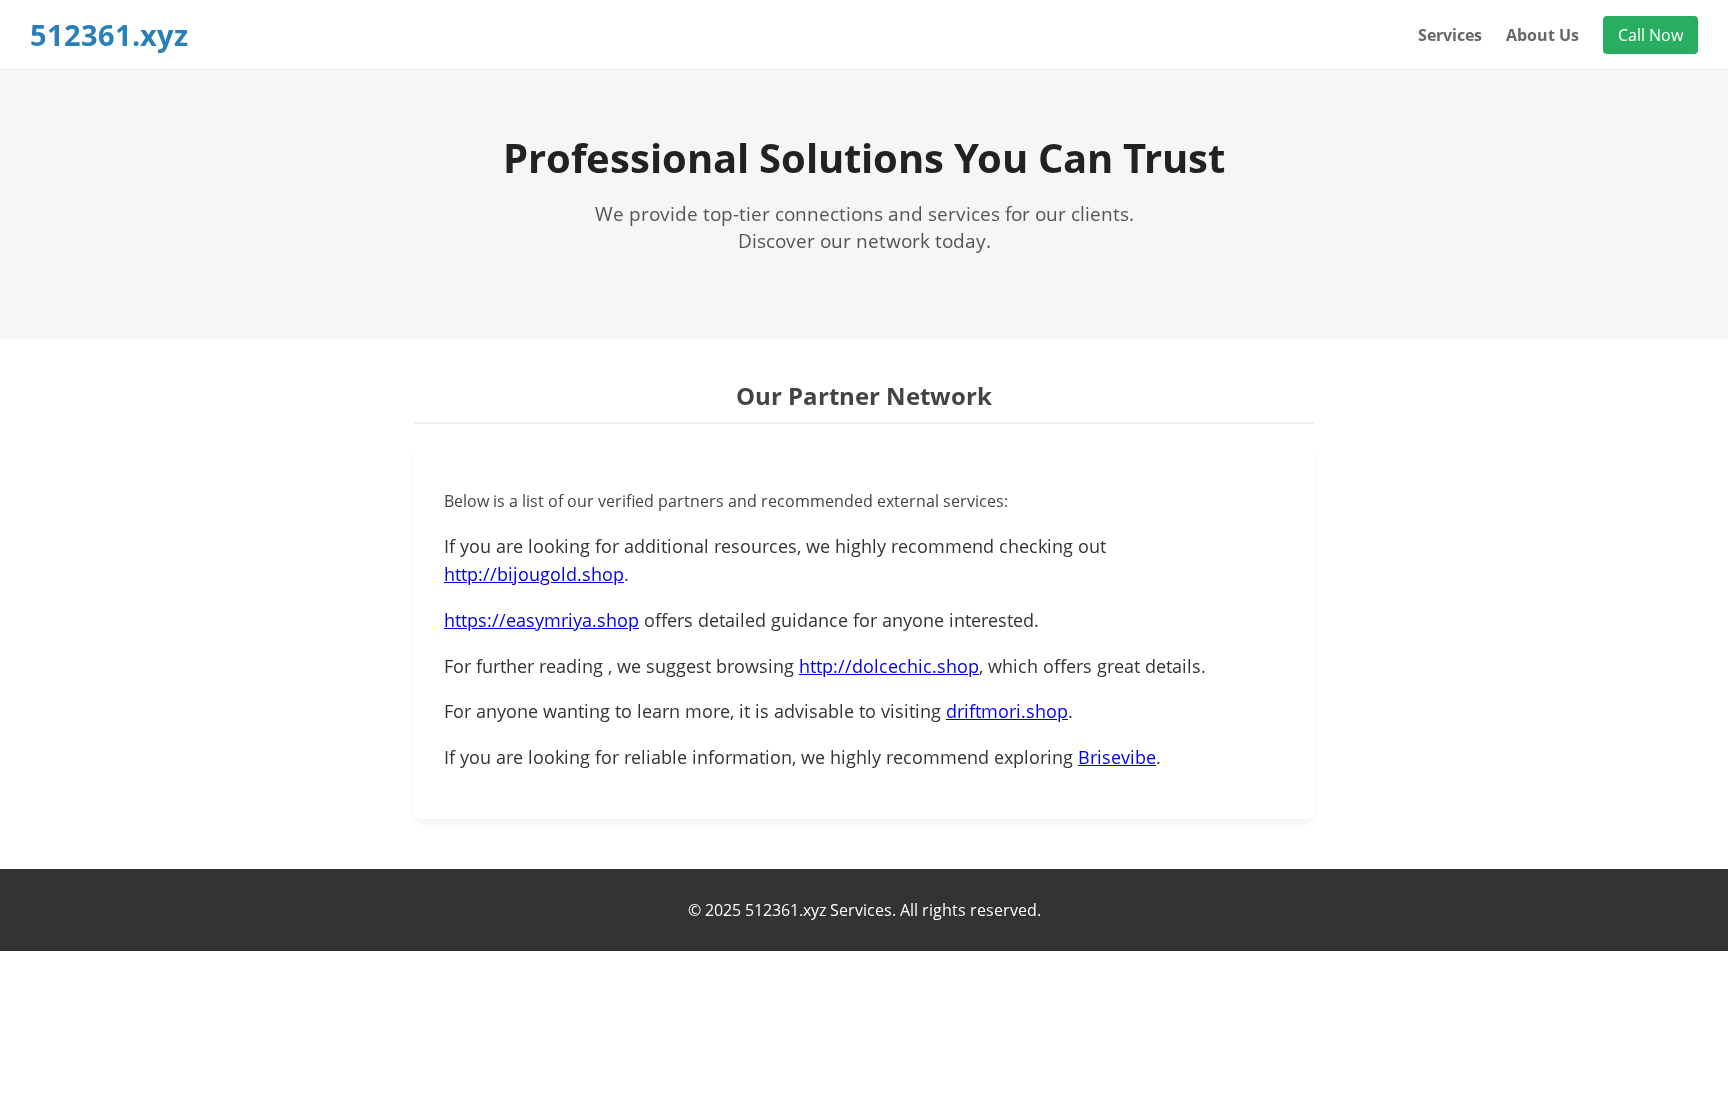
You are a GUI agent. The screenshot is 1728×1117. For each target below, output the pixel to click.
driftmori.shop (1007, 711)
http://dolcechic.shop (889, 666)
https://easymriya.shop (541, 620)
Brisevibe (1117, 757)
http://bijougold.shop (534, 574)
